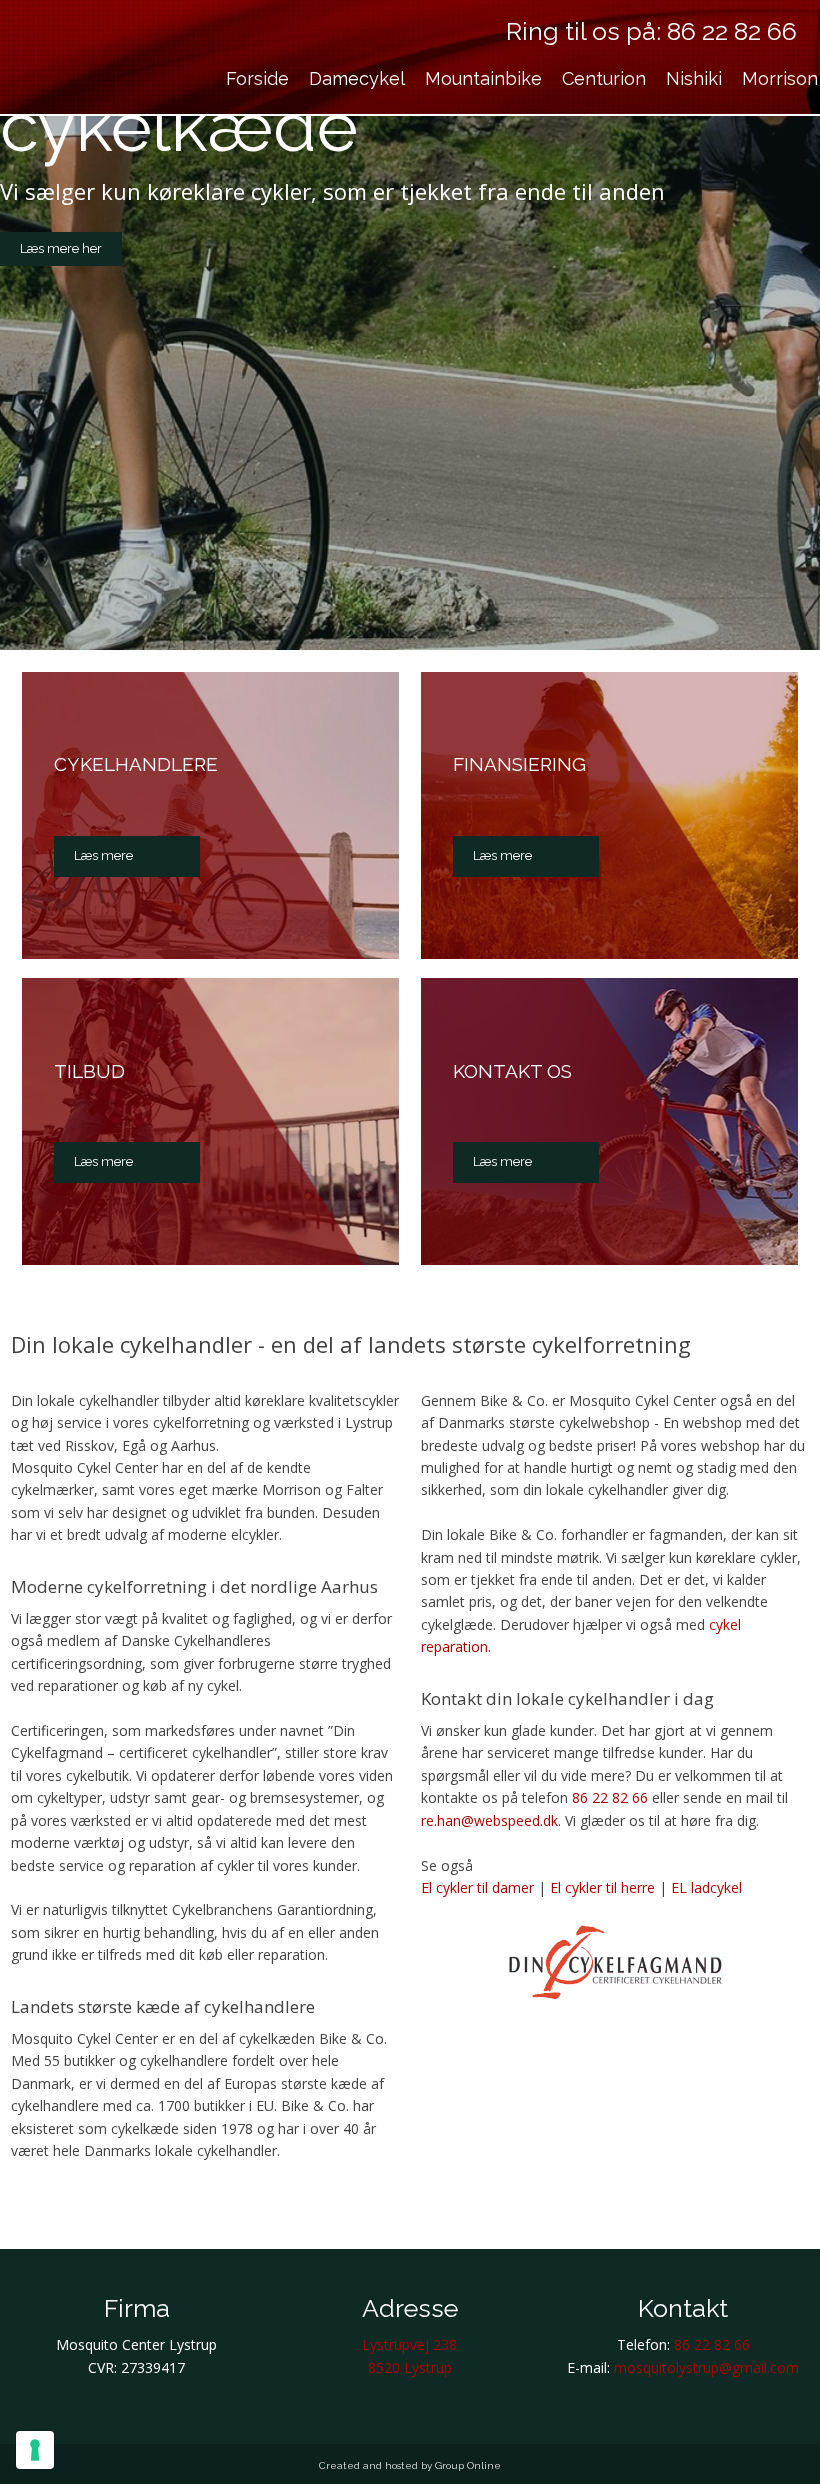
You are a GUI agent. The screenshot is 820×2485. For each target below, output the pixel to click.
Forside (257, 78)
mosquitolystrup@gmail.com (706, 2367)
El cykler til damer (477, 1887)
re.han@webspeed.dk (489, 1820)
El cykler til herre (602, 1887)
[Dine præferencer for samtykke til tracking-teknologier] (35, 2450)
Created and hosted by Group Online (410, 2465)
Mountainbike (483, 78)
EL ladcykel (706, 1887)
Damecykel (357, 78)
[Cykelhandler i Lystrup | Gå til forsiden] (97, 73)
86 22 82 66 (732, 31)
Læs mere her (61, 248)
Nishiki (694, 78)
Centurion (604, 78)
